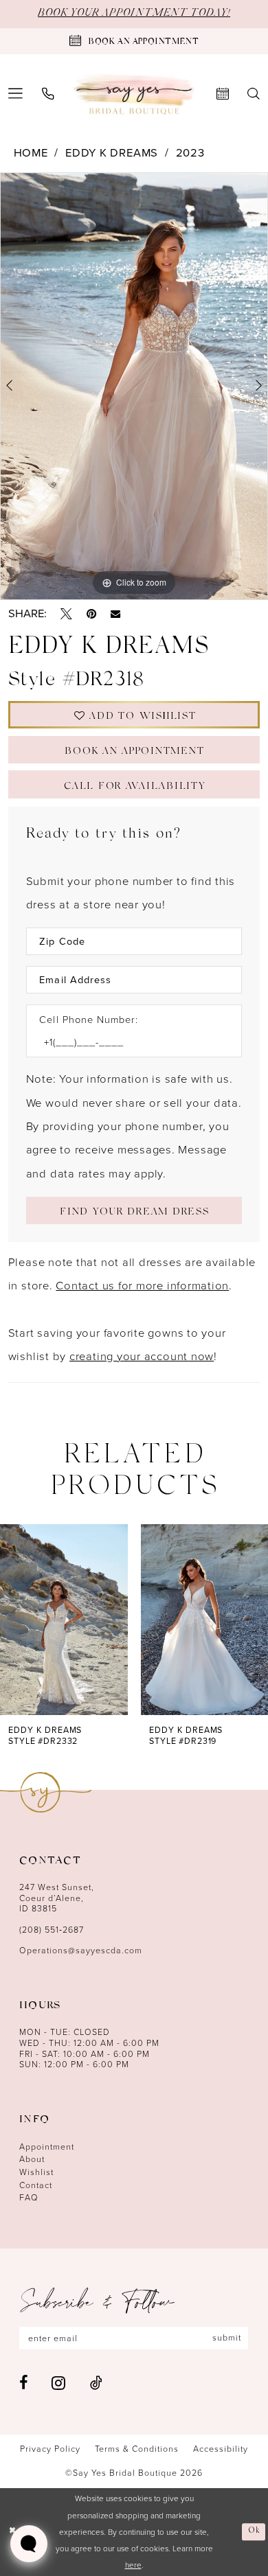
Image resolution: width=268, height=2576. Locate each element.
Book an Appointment (134, 752)
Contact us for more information (142, 1286)
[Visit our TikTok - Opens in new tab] (96, 2383)
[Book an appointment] (222, 94)
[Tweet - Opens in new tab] (66, 614)
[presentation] (64, 1620)
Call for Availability (134, 787)
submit (227, 2338)
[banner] (134, 94)
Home (31, 153)
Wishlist (36, 2172)
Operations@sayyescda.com (81, 1951)
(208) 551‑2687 (52, 1930)
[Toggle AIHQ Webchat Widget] (29, 2544)
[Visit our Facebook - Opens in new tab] (23, 2383)
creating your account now (142, 1356)
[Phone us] (48, 94)
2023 (190, 153)
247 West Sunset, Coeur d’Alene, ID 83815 (57, 1898)
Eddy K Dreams (112, 153)
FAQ (29, 2198)
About (32, 2159)
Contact (36, 2185)
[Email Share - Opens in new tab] (115, 614)
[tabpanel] (134, 386)
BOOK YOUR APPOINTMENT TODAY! (134, 13)
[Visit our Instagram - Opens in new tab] (58, 2383)
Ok (255, 2531)
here (133, 2565)
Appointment (47, 2147)
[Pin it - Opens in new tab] (91, 614)
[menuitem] (48, 94)
